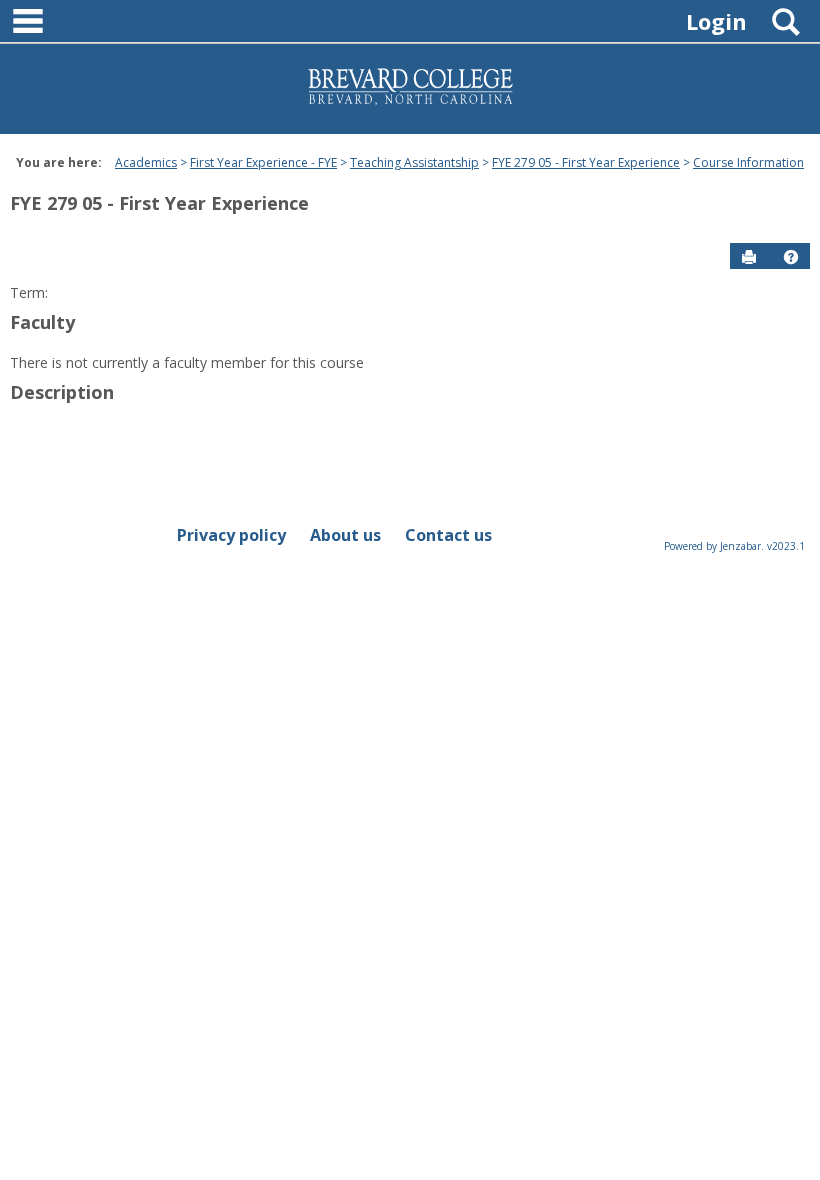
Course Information (748, 162)
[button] (791, 257)
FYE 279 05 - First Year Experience (586, 162)
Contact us (448, 535)
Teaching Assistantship (414, 162)
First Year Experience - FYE (263, 162)
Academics (146, 162)
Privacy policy (231, 535)
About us (345, 535)
